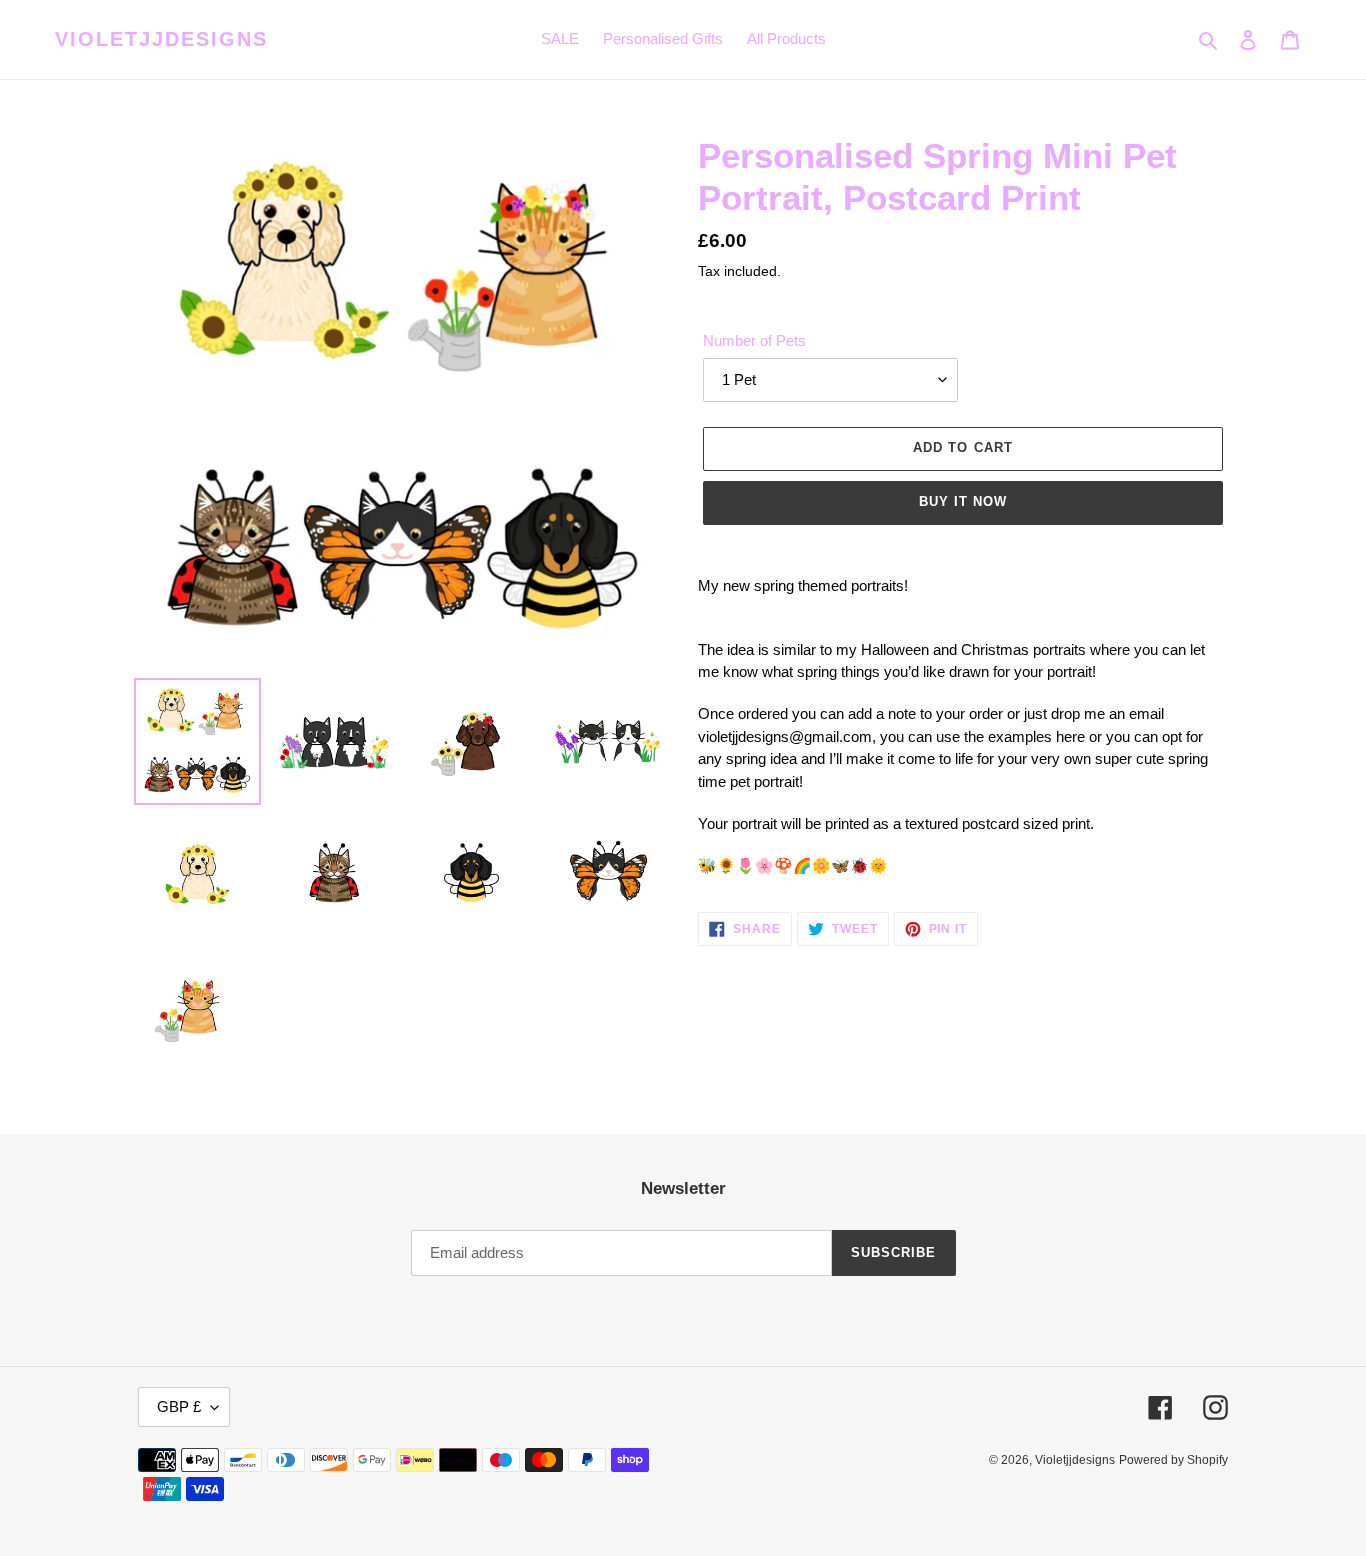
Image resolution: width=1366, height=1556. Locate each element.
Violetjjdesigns (161, 39)
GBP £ (179, 1406)
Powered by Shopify (1173, 1460)
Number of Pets (754, 340)
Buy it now (963, 501)
